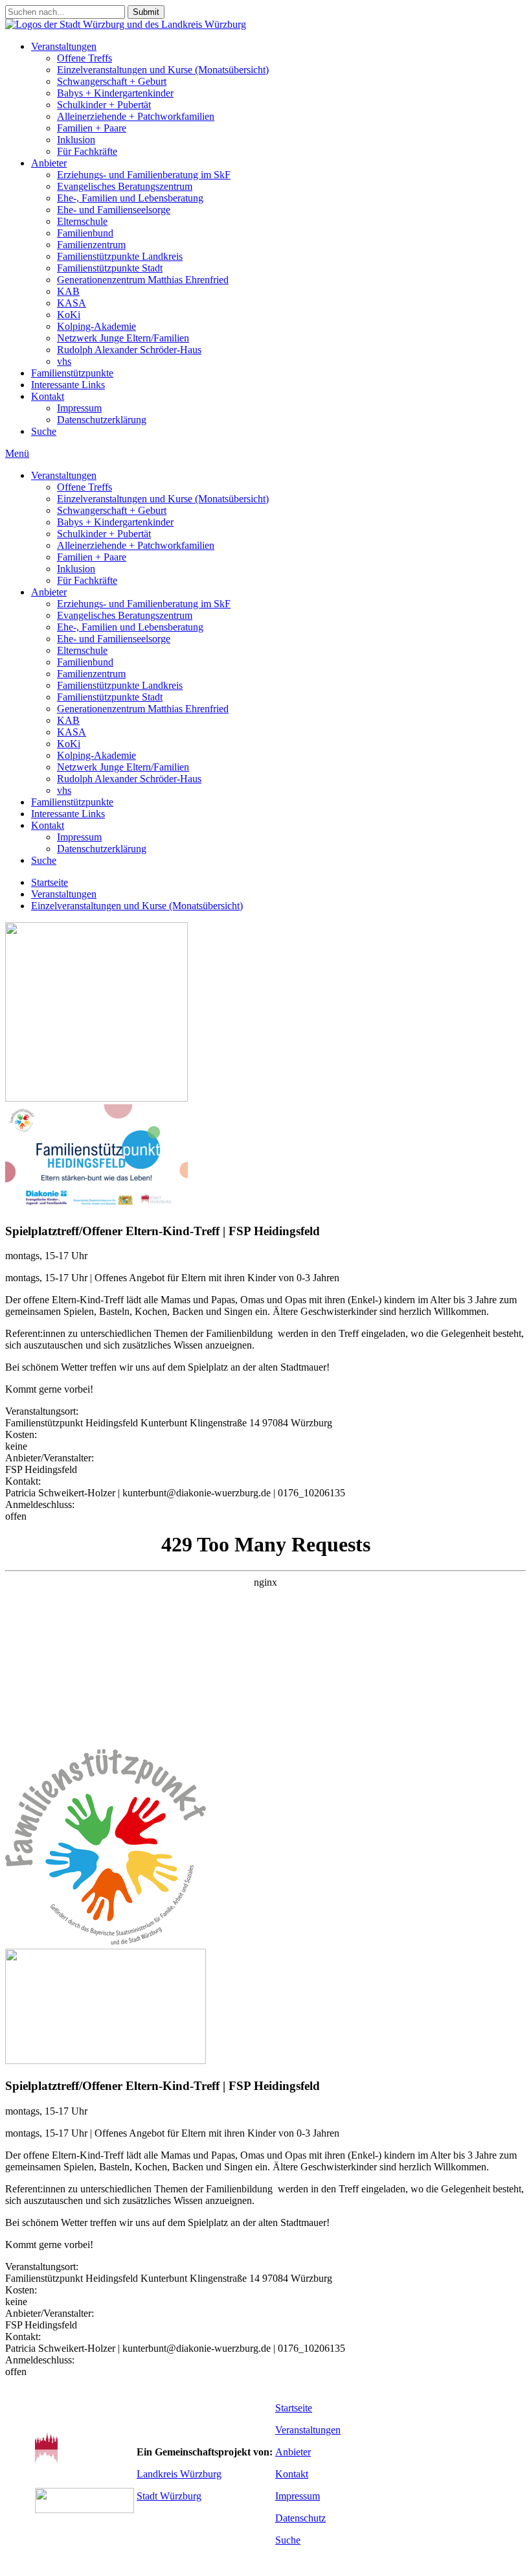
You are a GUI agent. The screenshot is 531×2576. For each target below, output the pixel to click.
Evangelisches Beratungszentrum (125, 186)
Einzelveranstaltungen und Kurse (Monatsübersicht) (163, 70)
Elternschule (82, 221)
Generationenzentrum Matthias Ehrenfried (143, 280)
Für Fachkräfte (87, 151)
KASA (72, 303)
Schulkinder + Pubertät (104, 105)
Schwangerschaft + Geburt (112, 81)
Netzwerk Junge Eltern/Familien (123, 338)
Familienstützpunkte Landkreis (120, 256)
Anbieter (49, 163)
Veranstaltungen (64, 46)
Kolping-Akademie (96, 326)
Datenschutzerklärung (102, 420)
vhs (64, 361)
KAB (68, 291)
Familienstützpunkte (72, 373)
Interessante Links (68, 385)
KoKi (69, 315)
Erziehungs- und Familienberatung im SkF (144, 175)
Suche (44, 431)
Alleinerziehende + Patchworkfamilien (136, 116)
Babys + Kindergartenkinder (115, 93)
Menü (17, 453)
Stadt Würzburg (169, 2496)
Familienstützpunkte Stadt (110, 268)
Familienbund (85, 233)
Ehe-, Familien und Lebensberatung (130, 198)
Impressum (79, 408)
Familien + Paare (92, 128)
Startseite (50, 882)
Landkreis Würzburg (179, 2474)
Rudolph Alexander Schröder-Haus (129, 350)
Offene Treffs (85, 58)
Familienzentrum (91, 245)
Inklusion (76, 140)
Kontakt (48, 396)
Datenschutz (300, 2518)
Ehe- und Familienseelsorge (114, 210)
